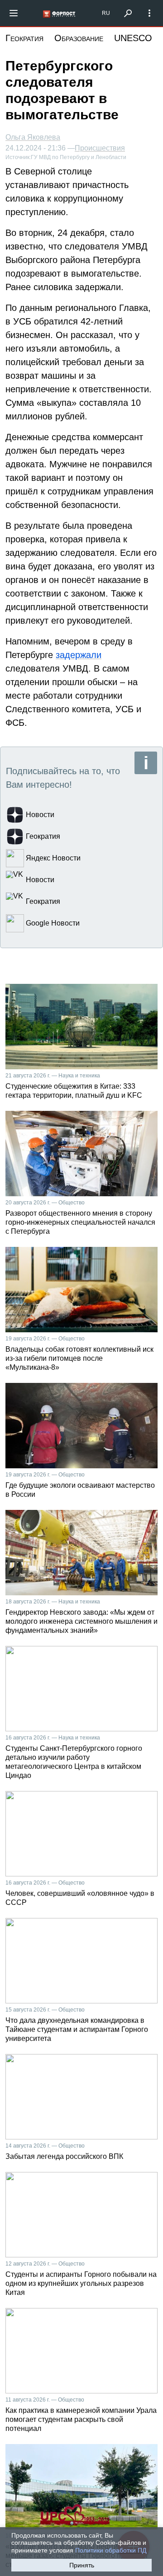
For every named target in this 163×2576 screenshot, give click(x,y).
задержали (79, 655)
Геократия (24, 38)
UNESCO (133, 38)
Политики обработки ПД (111, 2550)
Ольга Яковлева (33, 137)
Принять (82, 2565)
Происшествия (100, 148)
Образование (79, 38)
